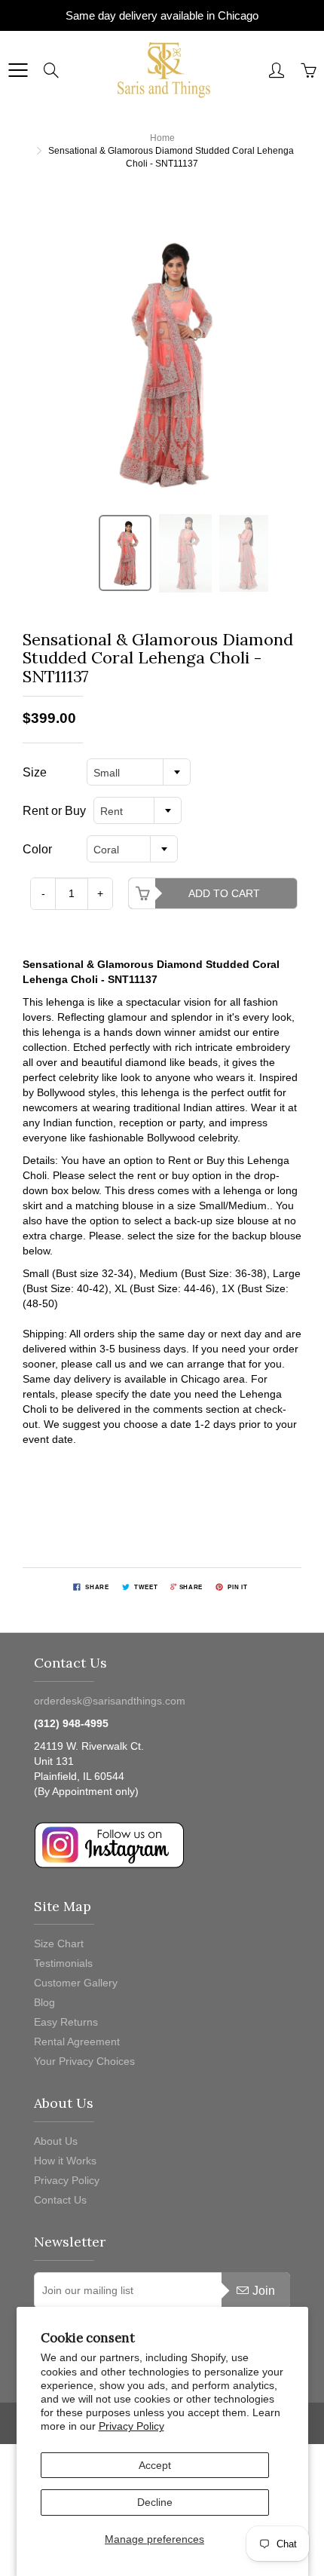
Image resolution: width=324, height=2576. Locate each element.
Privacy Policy (131, 2426)
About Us (56, 2141)
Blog (44, 2002)
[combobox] (139, 772)
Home (162, 138)
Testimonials (63, 1963)
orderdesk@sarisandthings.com (110, 1701)
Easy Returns (66, 2022)
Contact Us (60, 2200)
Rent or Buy (54, 811)
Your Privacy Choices (84, 2061)
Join (264, 2291)
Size (35, 772)
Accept (155, 2465)
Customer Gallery (76, 1983)
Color (37, 849)
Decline (155, 2502)
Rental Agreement (77, 2042)
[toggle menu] (18, 70)
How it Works (65, 2161)
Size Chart (59, 1943)
